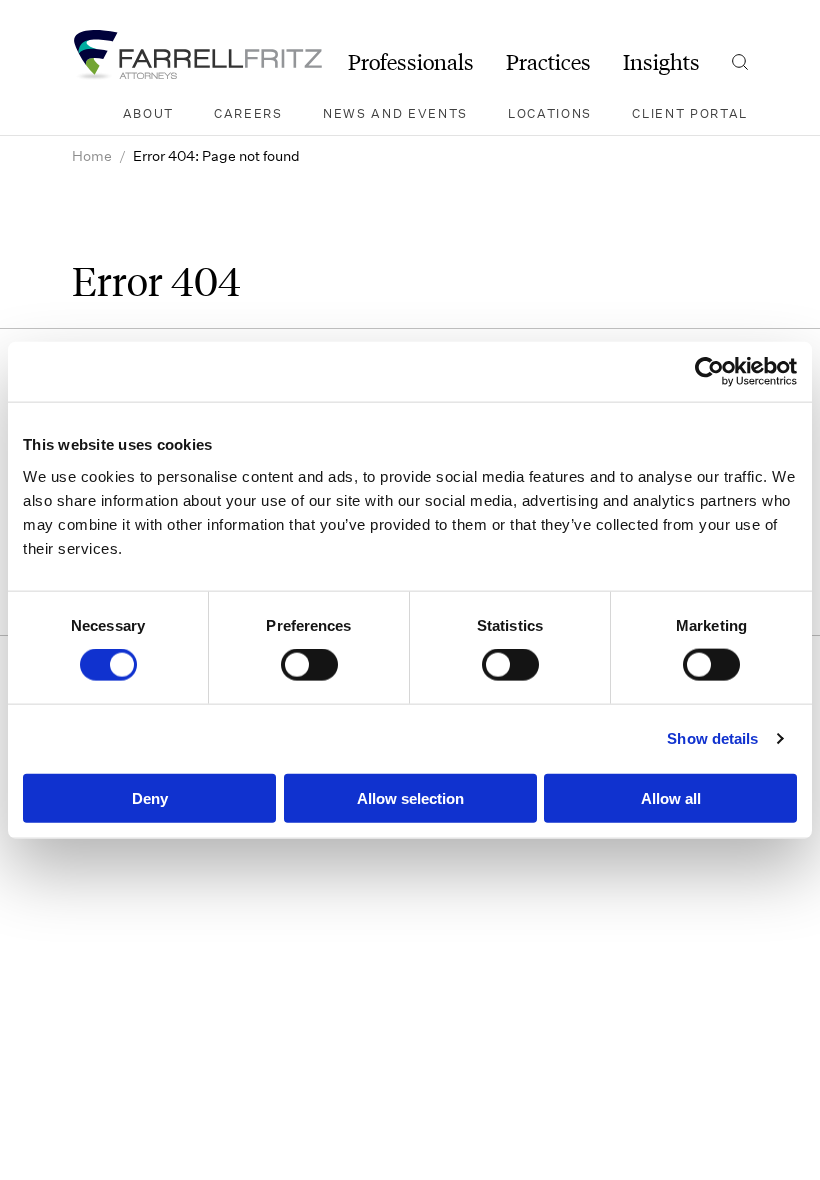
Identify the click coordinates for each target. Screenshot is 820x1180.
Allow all (671, 797)
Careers (248, 113)
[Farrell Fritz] (197, 55)
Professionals (411, 62)
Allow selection (410, 797)
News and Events (395, 113)
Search (740, 62)
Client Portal (690, 113)
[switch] (309, 665)
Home (92, 155)
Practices (548, 62)
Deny (150, 797)
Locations (550, 113)
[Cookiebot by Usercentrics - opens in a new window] (709, 372)
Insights (661, 62)
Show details (712, 738)
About (148, 113)
